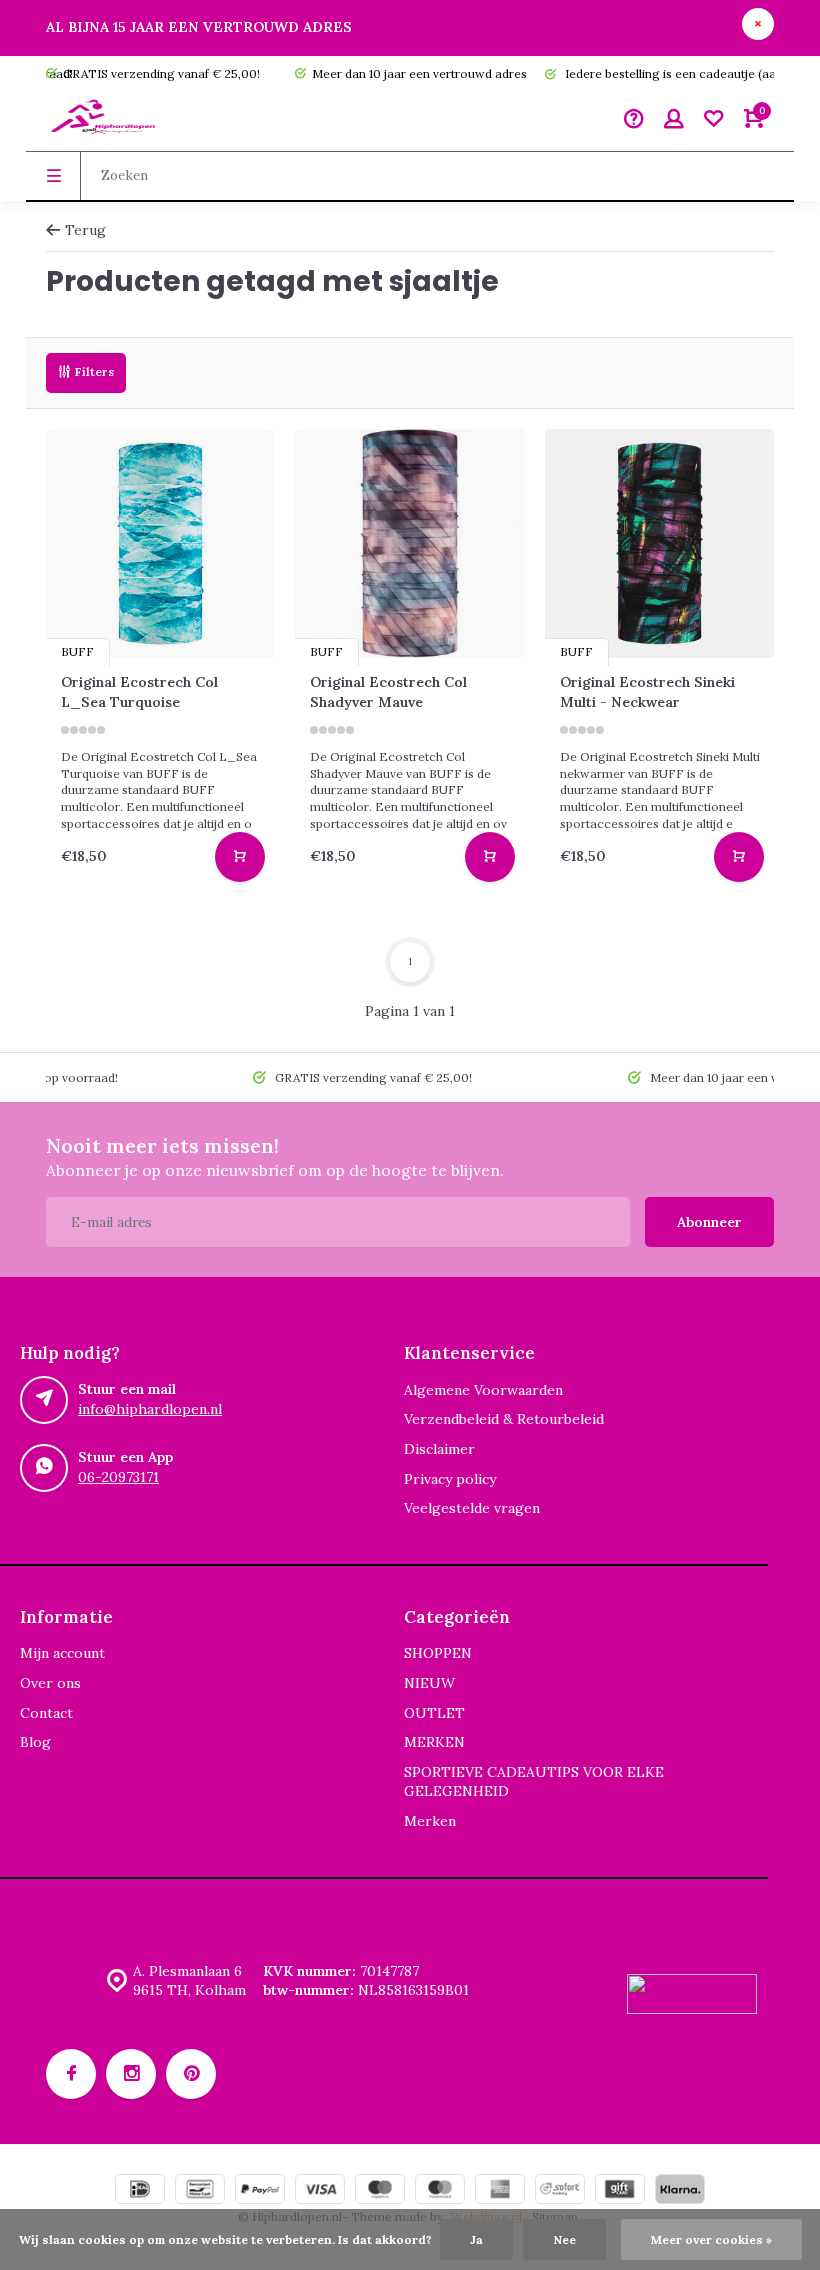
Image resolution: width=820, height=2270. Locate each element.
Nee (564, 2239)
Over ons (50, 1683)
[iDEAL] (140, 2191)
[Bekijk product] (240, 857)
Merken (430, 1821)
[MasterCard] (440, 2191)
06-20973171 (118, 1477)
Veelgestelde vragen (472, 1508)
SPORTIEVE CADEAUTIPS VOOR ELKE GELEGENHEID (534, 1782)
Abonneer (709, 1222)
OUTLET (434, 1713)
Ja (476, 2239)
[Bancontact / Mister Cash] (200, 2191)
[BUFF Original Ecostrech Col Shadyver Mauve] (409, 543)
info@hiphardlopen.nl (150, 1409)
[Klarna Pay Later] (680, 2191)
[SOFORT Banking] (560, 2191)
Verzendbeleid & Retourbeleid (504, 1419)
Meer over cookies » (711, 2239)
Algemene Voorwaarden (483, 1390)
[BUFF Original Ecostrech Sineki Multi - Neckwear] (659, 543)
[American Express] (500, 2191)
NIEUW (429, 1683)
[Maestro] (380, 2191)
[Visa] (320, 2191)
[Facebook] (71, 2074)
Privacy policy (450, 1479)
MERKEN (434, 1742)
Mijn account (62, 1653)
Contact (46, 1713)
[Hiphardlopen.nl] (106, 121)
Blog (35, 1742)
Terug (85, 230)
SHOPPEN (438, 1653)
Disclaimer (439, 1449)
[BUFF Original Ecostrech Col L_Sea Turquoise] (160, 543)
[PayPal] (260, 2191)
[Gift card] (620, 2191)
